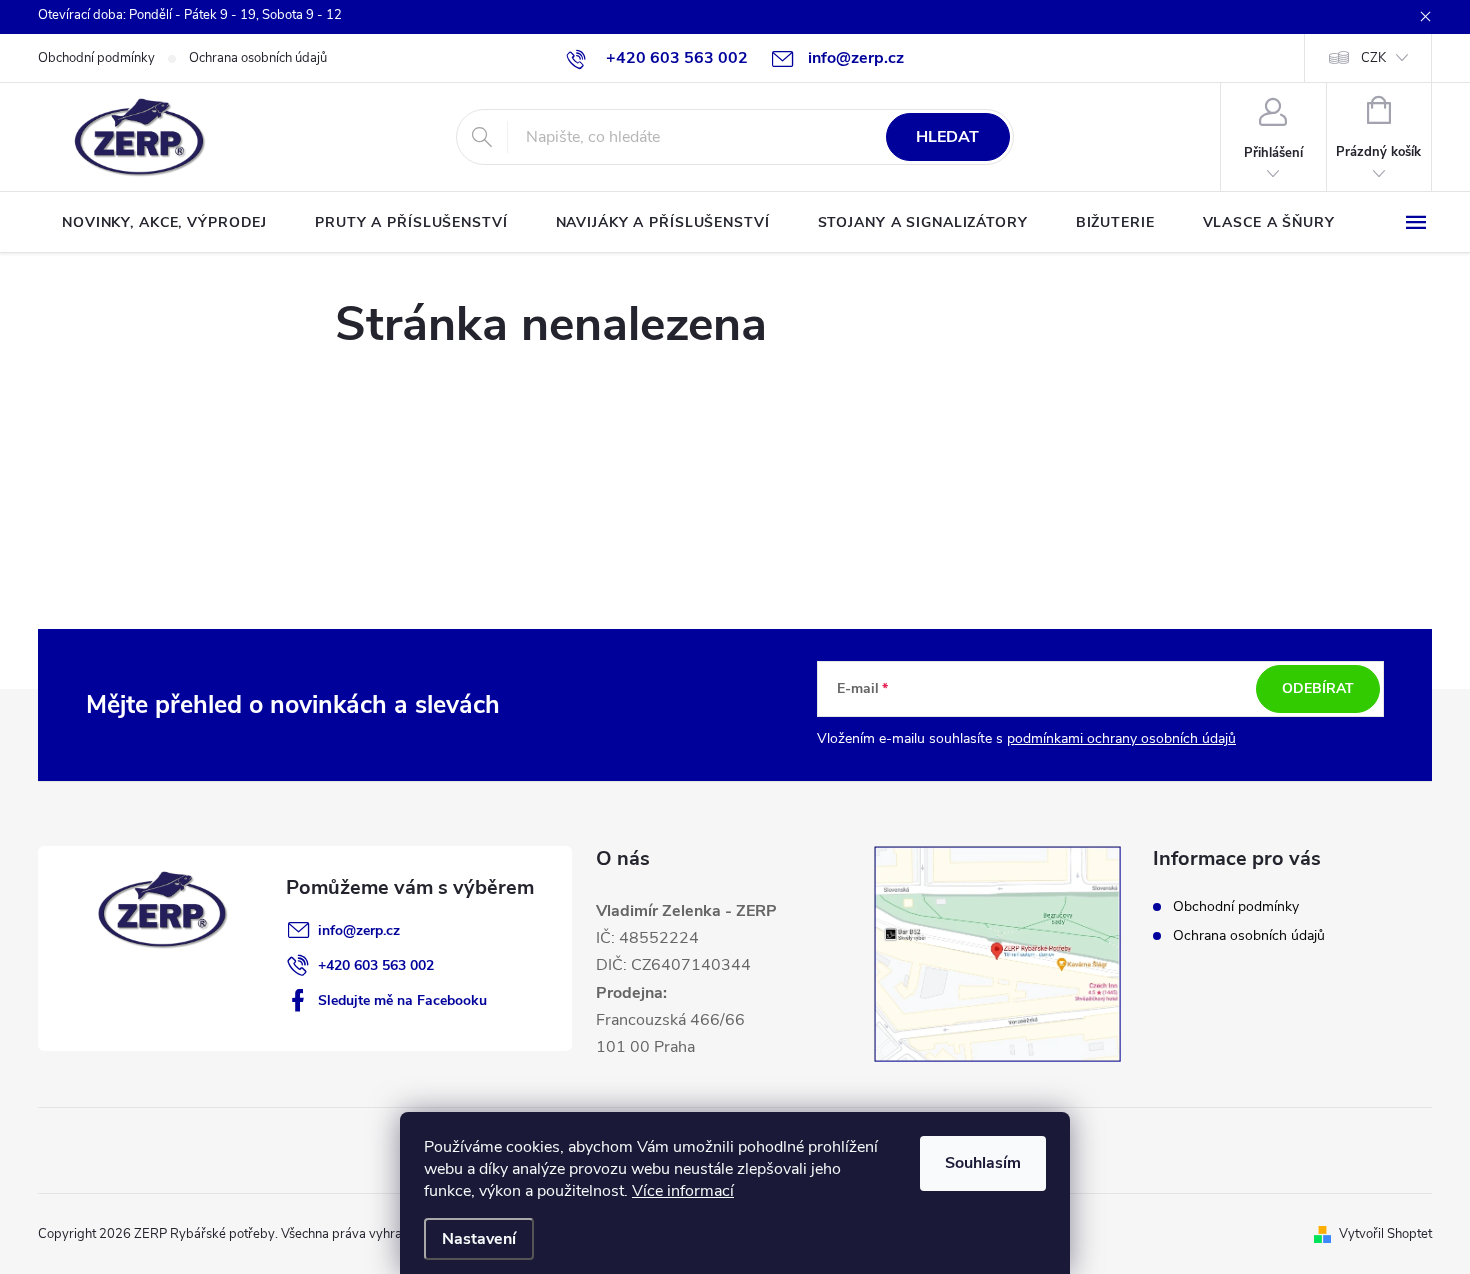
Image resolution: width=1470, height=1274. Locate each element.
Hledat (947, 137)
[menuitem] (164, 223)
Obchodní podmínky (96, 58)
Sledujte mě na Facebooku (402, 1000)
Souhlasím (983, 1163)
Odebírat (1318, 688)
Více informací (683, 1191)
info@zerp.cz (359, 930)
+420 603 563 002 (376, 965)
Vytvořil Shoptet (1385, 1234)
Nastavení (479, 1239)
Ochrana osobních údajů (258, 58)
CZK (1373, 58)
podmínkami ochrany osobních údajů (1121, 738)
